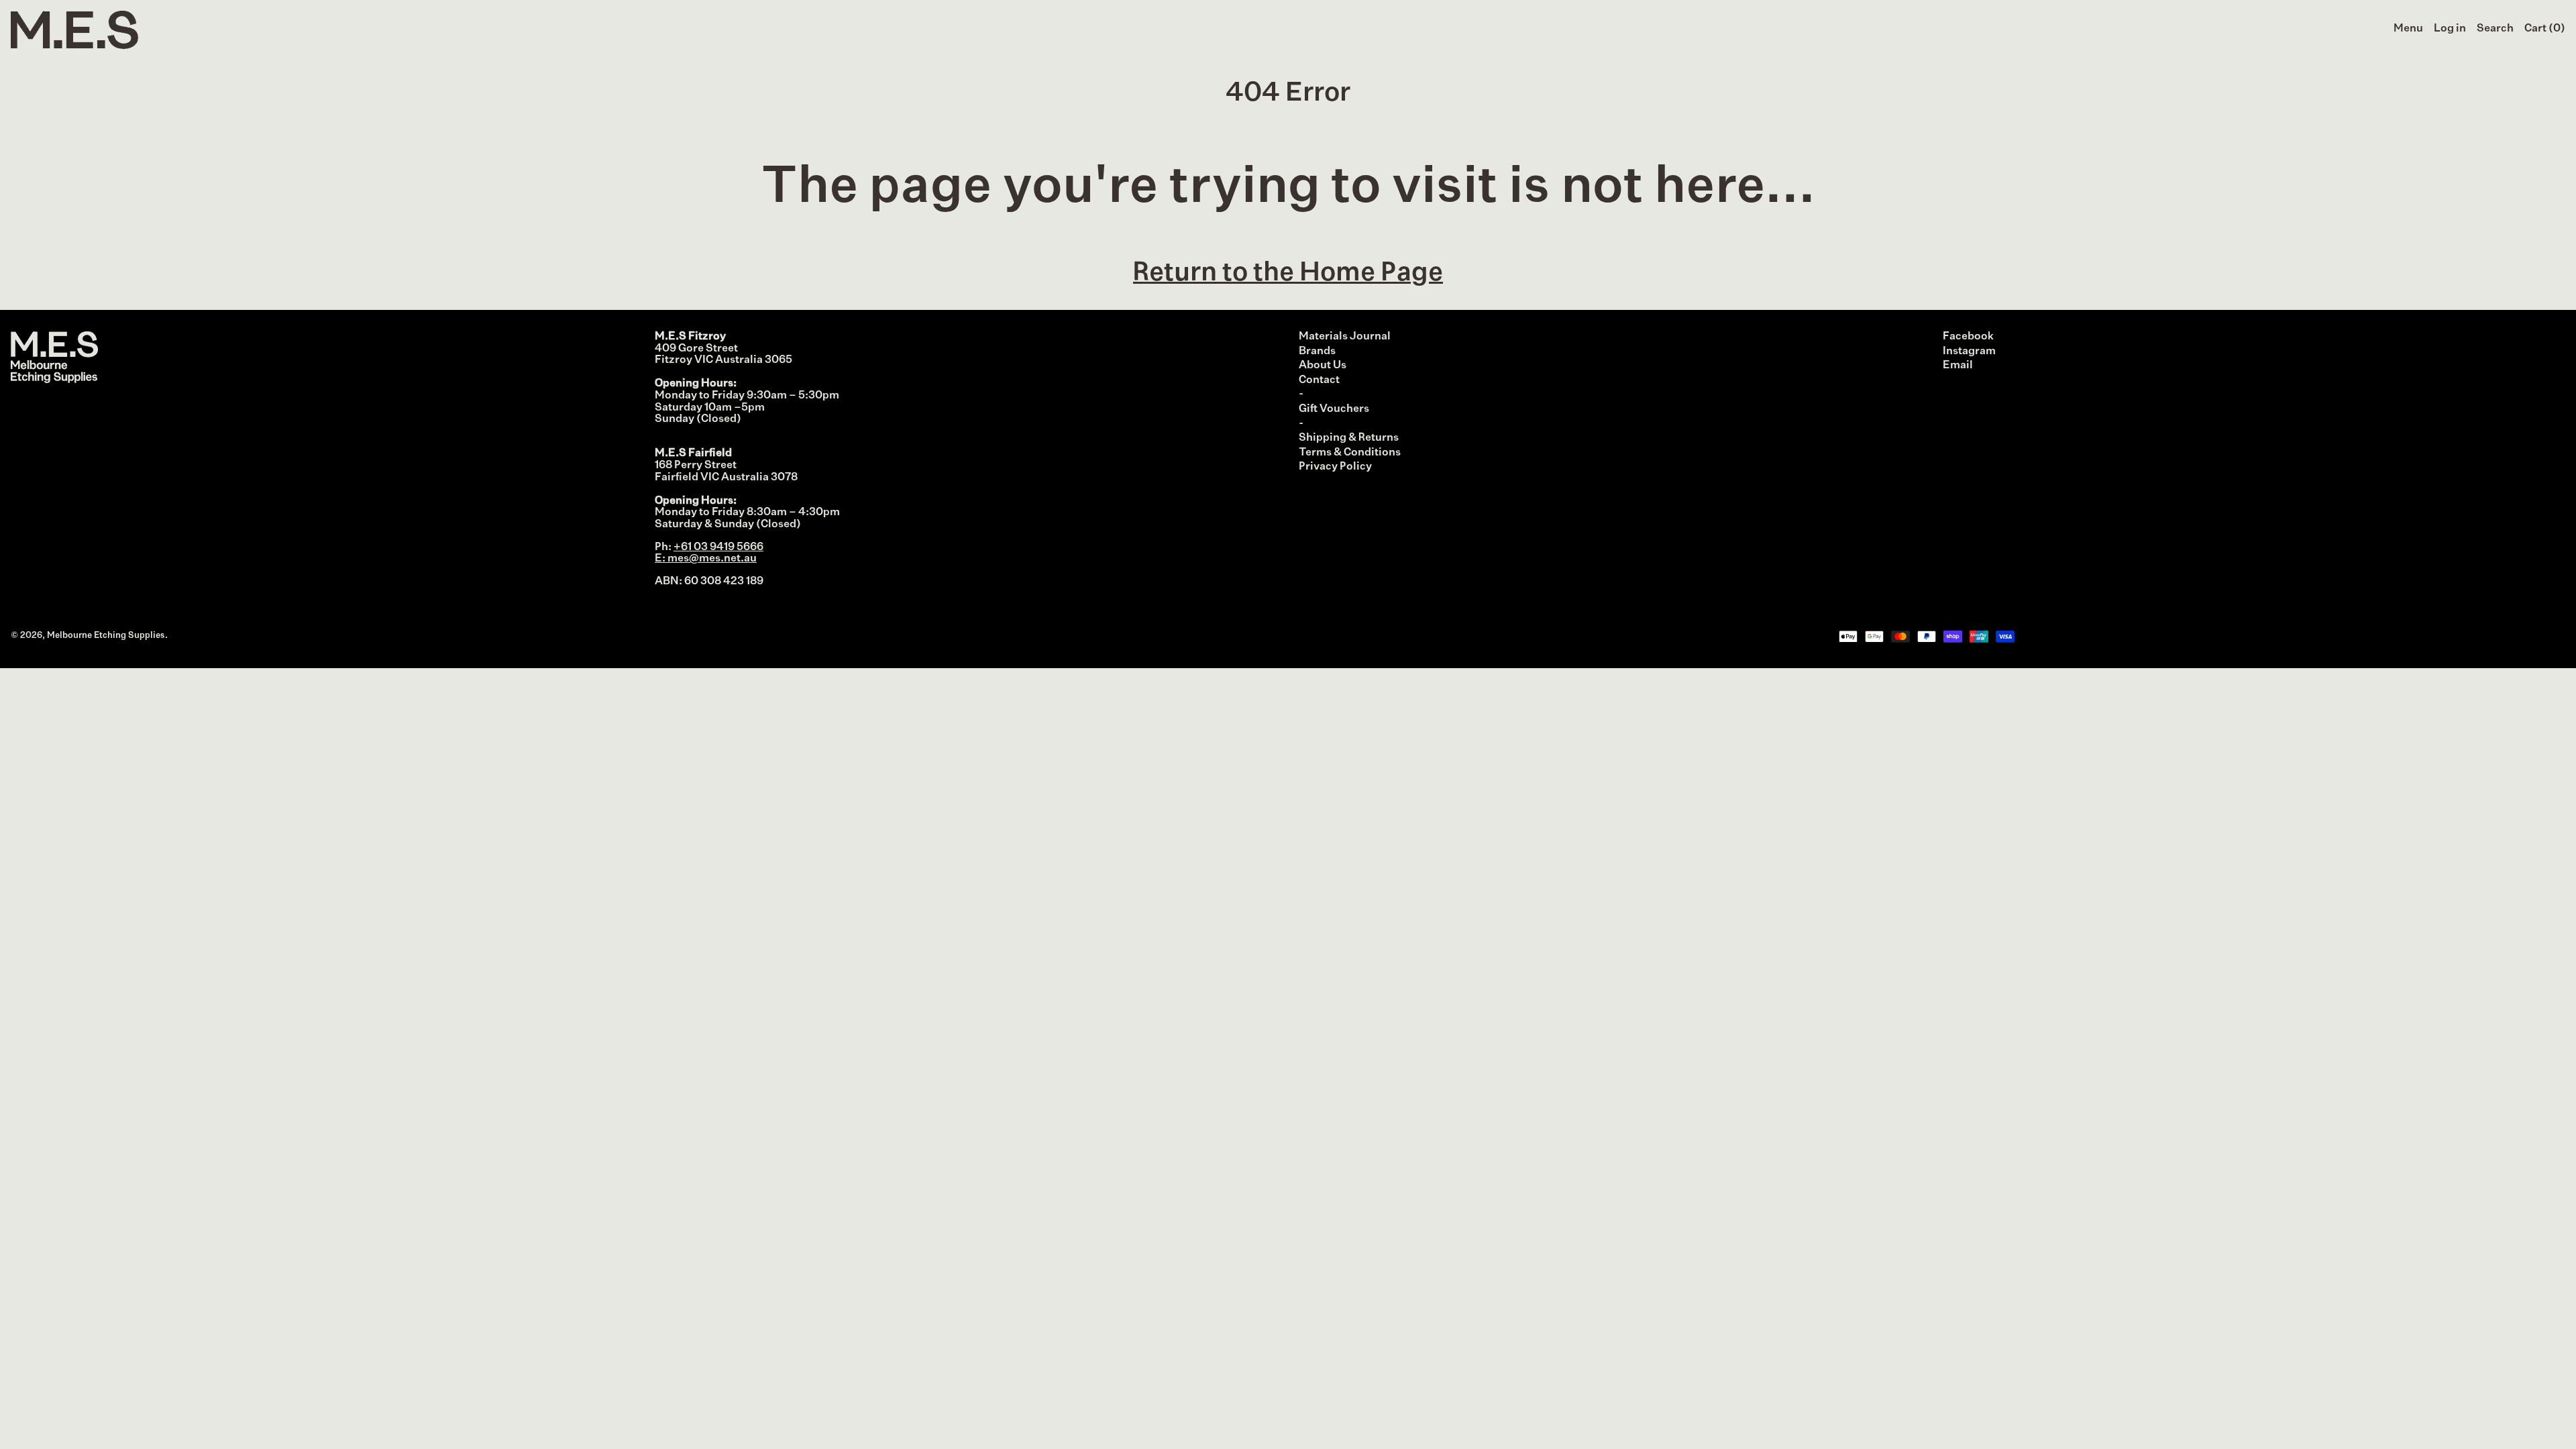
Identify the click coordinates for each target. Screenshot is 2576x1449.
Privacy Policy (1335, 467)
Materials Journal (1345, 337)
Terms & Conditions (1350, 453)
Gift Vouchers (1334, 409)
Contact (1319, 380)
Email (1958, 366)
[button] (2495, 30)
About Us (1323, 366)
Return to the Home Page (1288, 273)
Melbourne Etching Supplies (106, 636)
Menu (2408, 29)
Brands (1317, 352)
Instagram (1969, 352)
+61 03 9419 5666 (718, 547)
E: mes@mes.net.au (706, 559)
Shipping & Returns (1349, 438)
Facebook (1968, 337)
